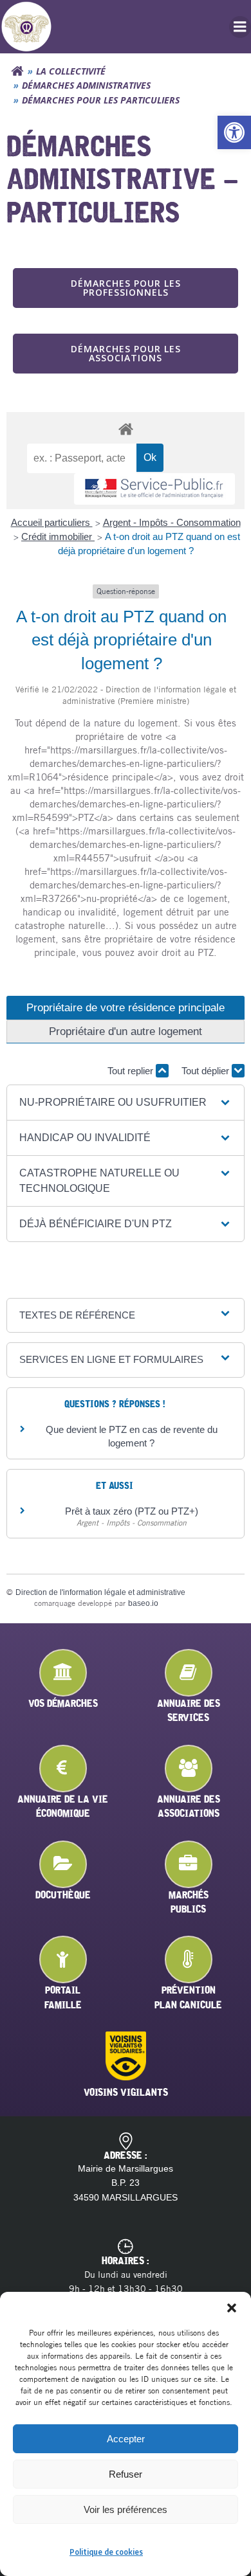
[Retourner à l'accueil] (17, 71)
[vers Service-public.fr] (154, 489)
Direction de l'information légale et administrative (100, 1592)
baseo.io (143, 1603)
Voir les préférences (126, 2509)
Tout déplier (207, 1071)
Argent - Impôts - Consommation (172, 522)
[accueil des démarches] (126, 428)
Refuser (126, 2474)
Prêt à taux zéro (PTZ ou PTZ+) (132, 1511)
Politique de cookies (106, 2552)
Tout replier (132, 1071)
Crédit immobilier (58, 536)
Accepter (126, 2439)
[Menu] (240, 27)
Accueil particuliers (52, 522)
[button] (234, 132)
